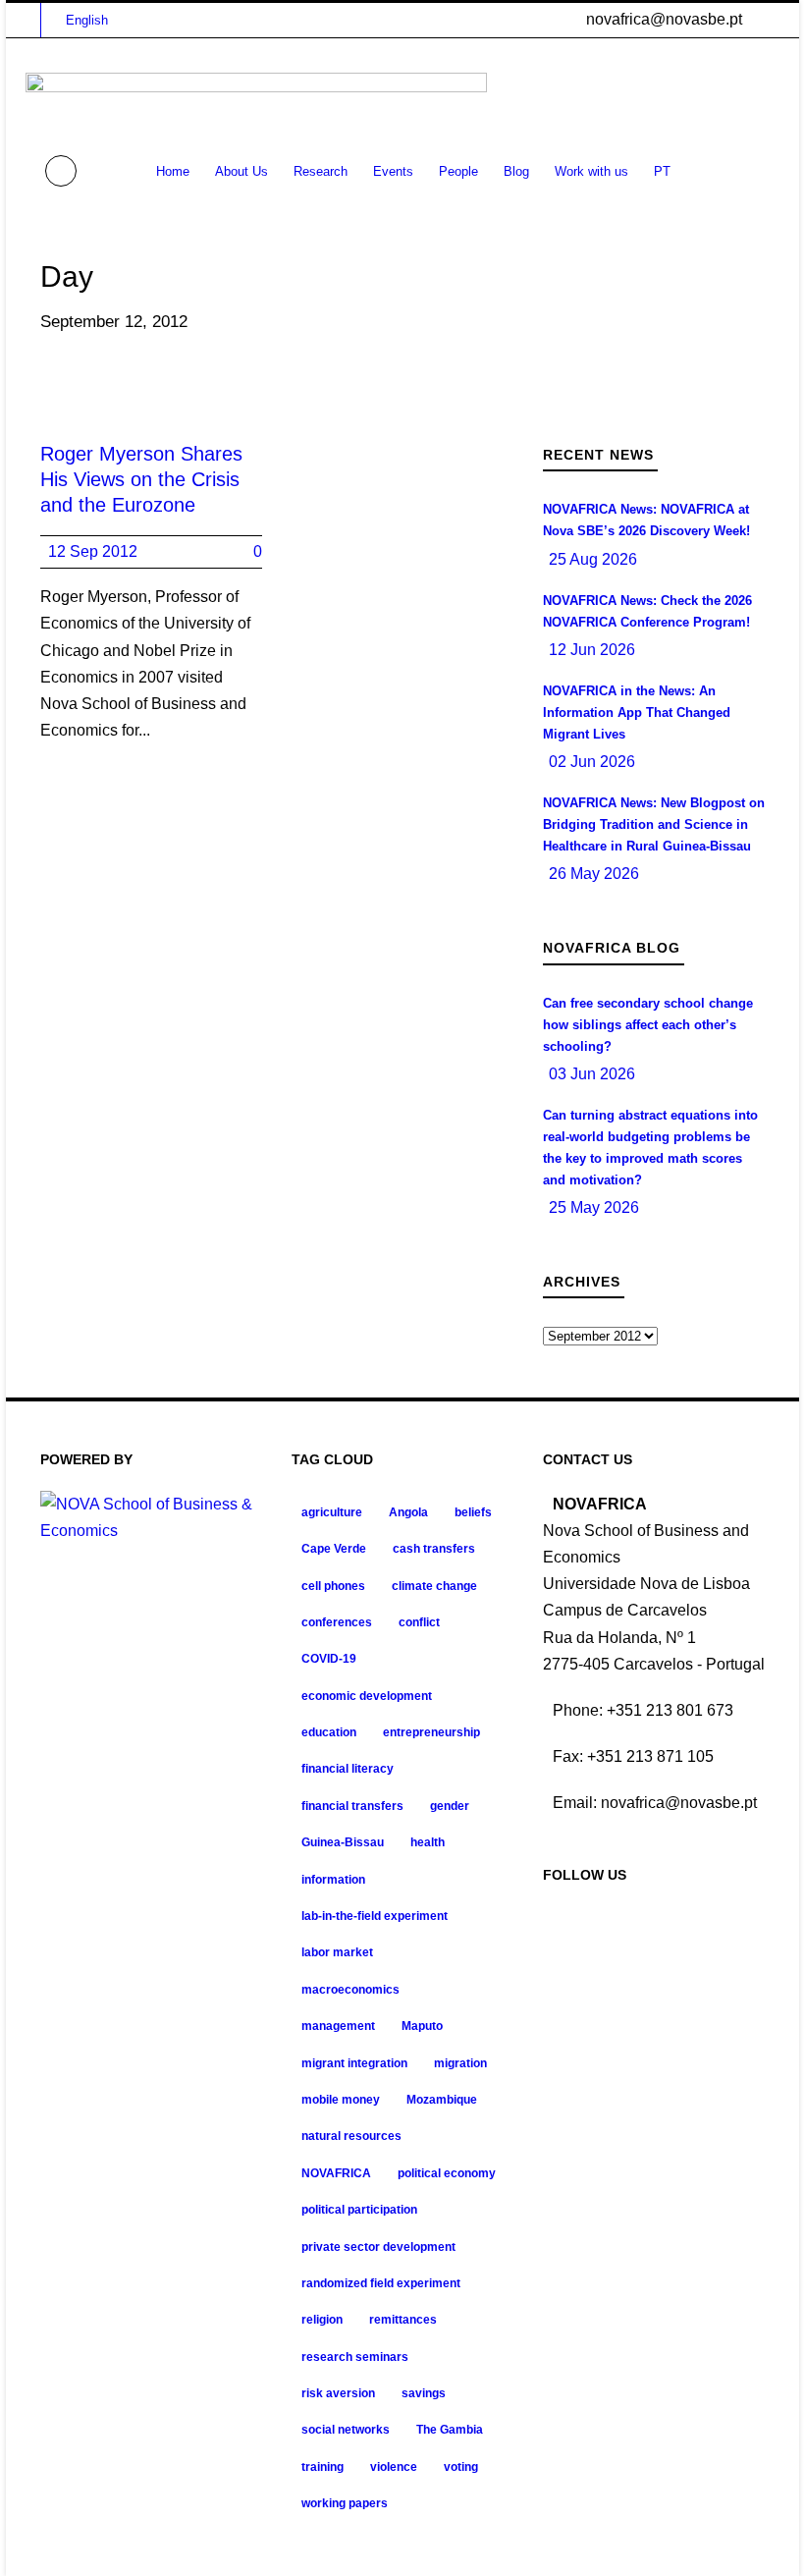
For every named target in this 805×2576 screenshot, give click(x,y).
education (329, 1732)
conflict (419, 1622)
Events (393, 171)
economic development (367, 1696)
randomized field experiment (381, 2283)
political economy (447, 2173)
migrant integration (354, 2063)
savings (424, 2393)
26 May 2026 (594, 874)
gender (450, 1806)
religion (322, 2320)
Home (173, 171)
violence (394, 2467)
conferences (337, 1622)
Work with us (591, 171)
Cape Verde (334, 1549)
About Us (241, 171)
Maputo (422, 2026)
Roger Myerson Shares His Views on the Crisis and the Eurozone (141, 479)
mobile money (341, 2100)
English (87, 20)
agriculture (332, 1512)
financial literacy (348, 1769)
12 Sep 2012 (93, 551)
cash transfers (434, 1549)
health (428, 1842)
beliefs (473, 1512)
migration (460, 2063)
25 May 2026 (594, 1207)
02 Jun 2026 (592, 762)
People (458, 171)
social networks (346, 2430)
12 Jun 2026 (592, 650)
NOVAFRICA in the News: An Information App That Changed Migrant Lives (637, 713)
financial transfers (352, 1806)
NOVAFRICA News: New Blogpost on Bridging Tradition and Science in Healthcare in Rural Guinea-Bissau (654, 824)
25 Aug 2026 (593, 559)
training (322, 2467)
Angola (408, 1512)
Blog (516, 171)
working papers (345, 2503)
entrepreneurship (431, 1732)
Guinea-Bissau (343, 1842)
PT (662, 171)
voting (461, 2467)
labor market (337, 1952)
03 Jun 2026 (592, 1074)
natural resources (351, 2136)
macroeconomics (350, 1990)
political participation (359, 2210)
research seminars (355, 2357)
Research (321, 171)
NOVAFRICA (336, 2173)
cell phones (333, 1586)
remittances (403, 2320)
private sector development (378, 2247)
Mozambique (442, 2100)
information (333, 1880)
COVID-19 (329, 1659)
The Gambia (450, 2430)
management (338, 2026)
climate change (434, 1586)
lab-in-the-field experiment (375, 1916)
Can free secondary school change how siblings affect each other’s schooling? (648, 1025)
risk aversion (338, 2393)
